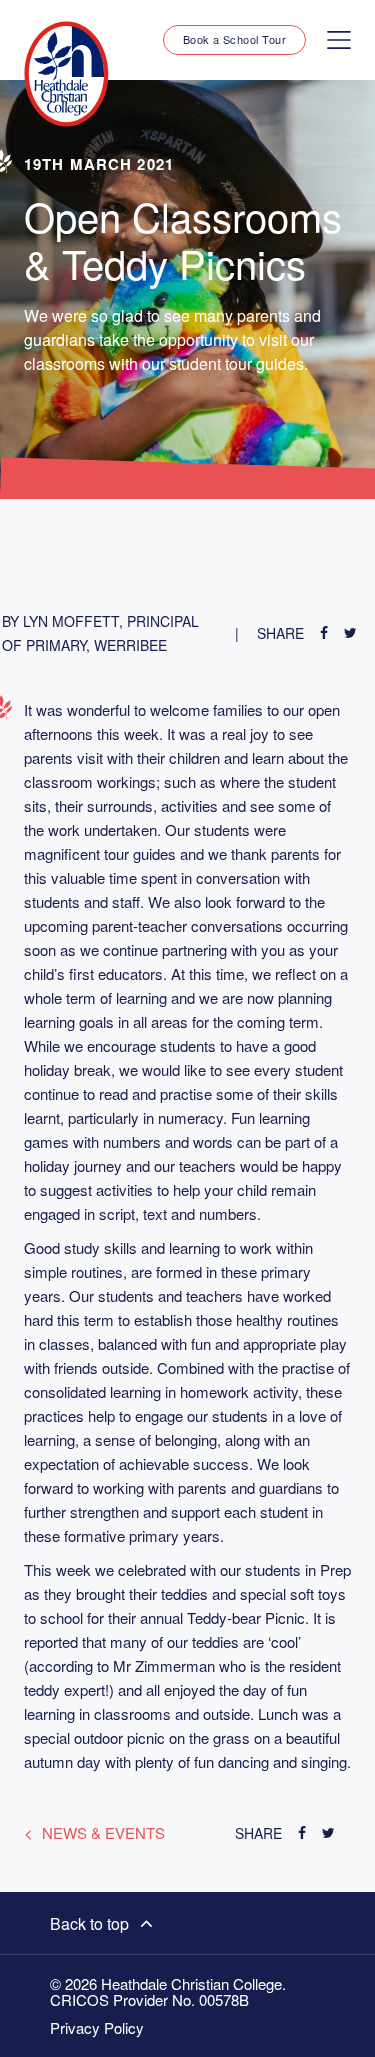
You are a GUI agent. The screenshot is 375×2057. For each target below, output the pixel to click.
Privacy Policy (97, 2028)
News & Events (103, 1832)
